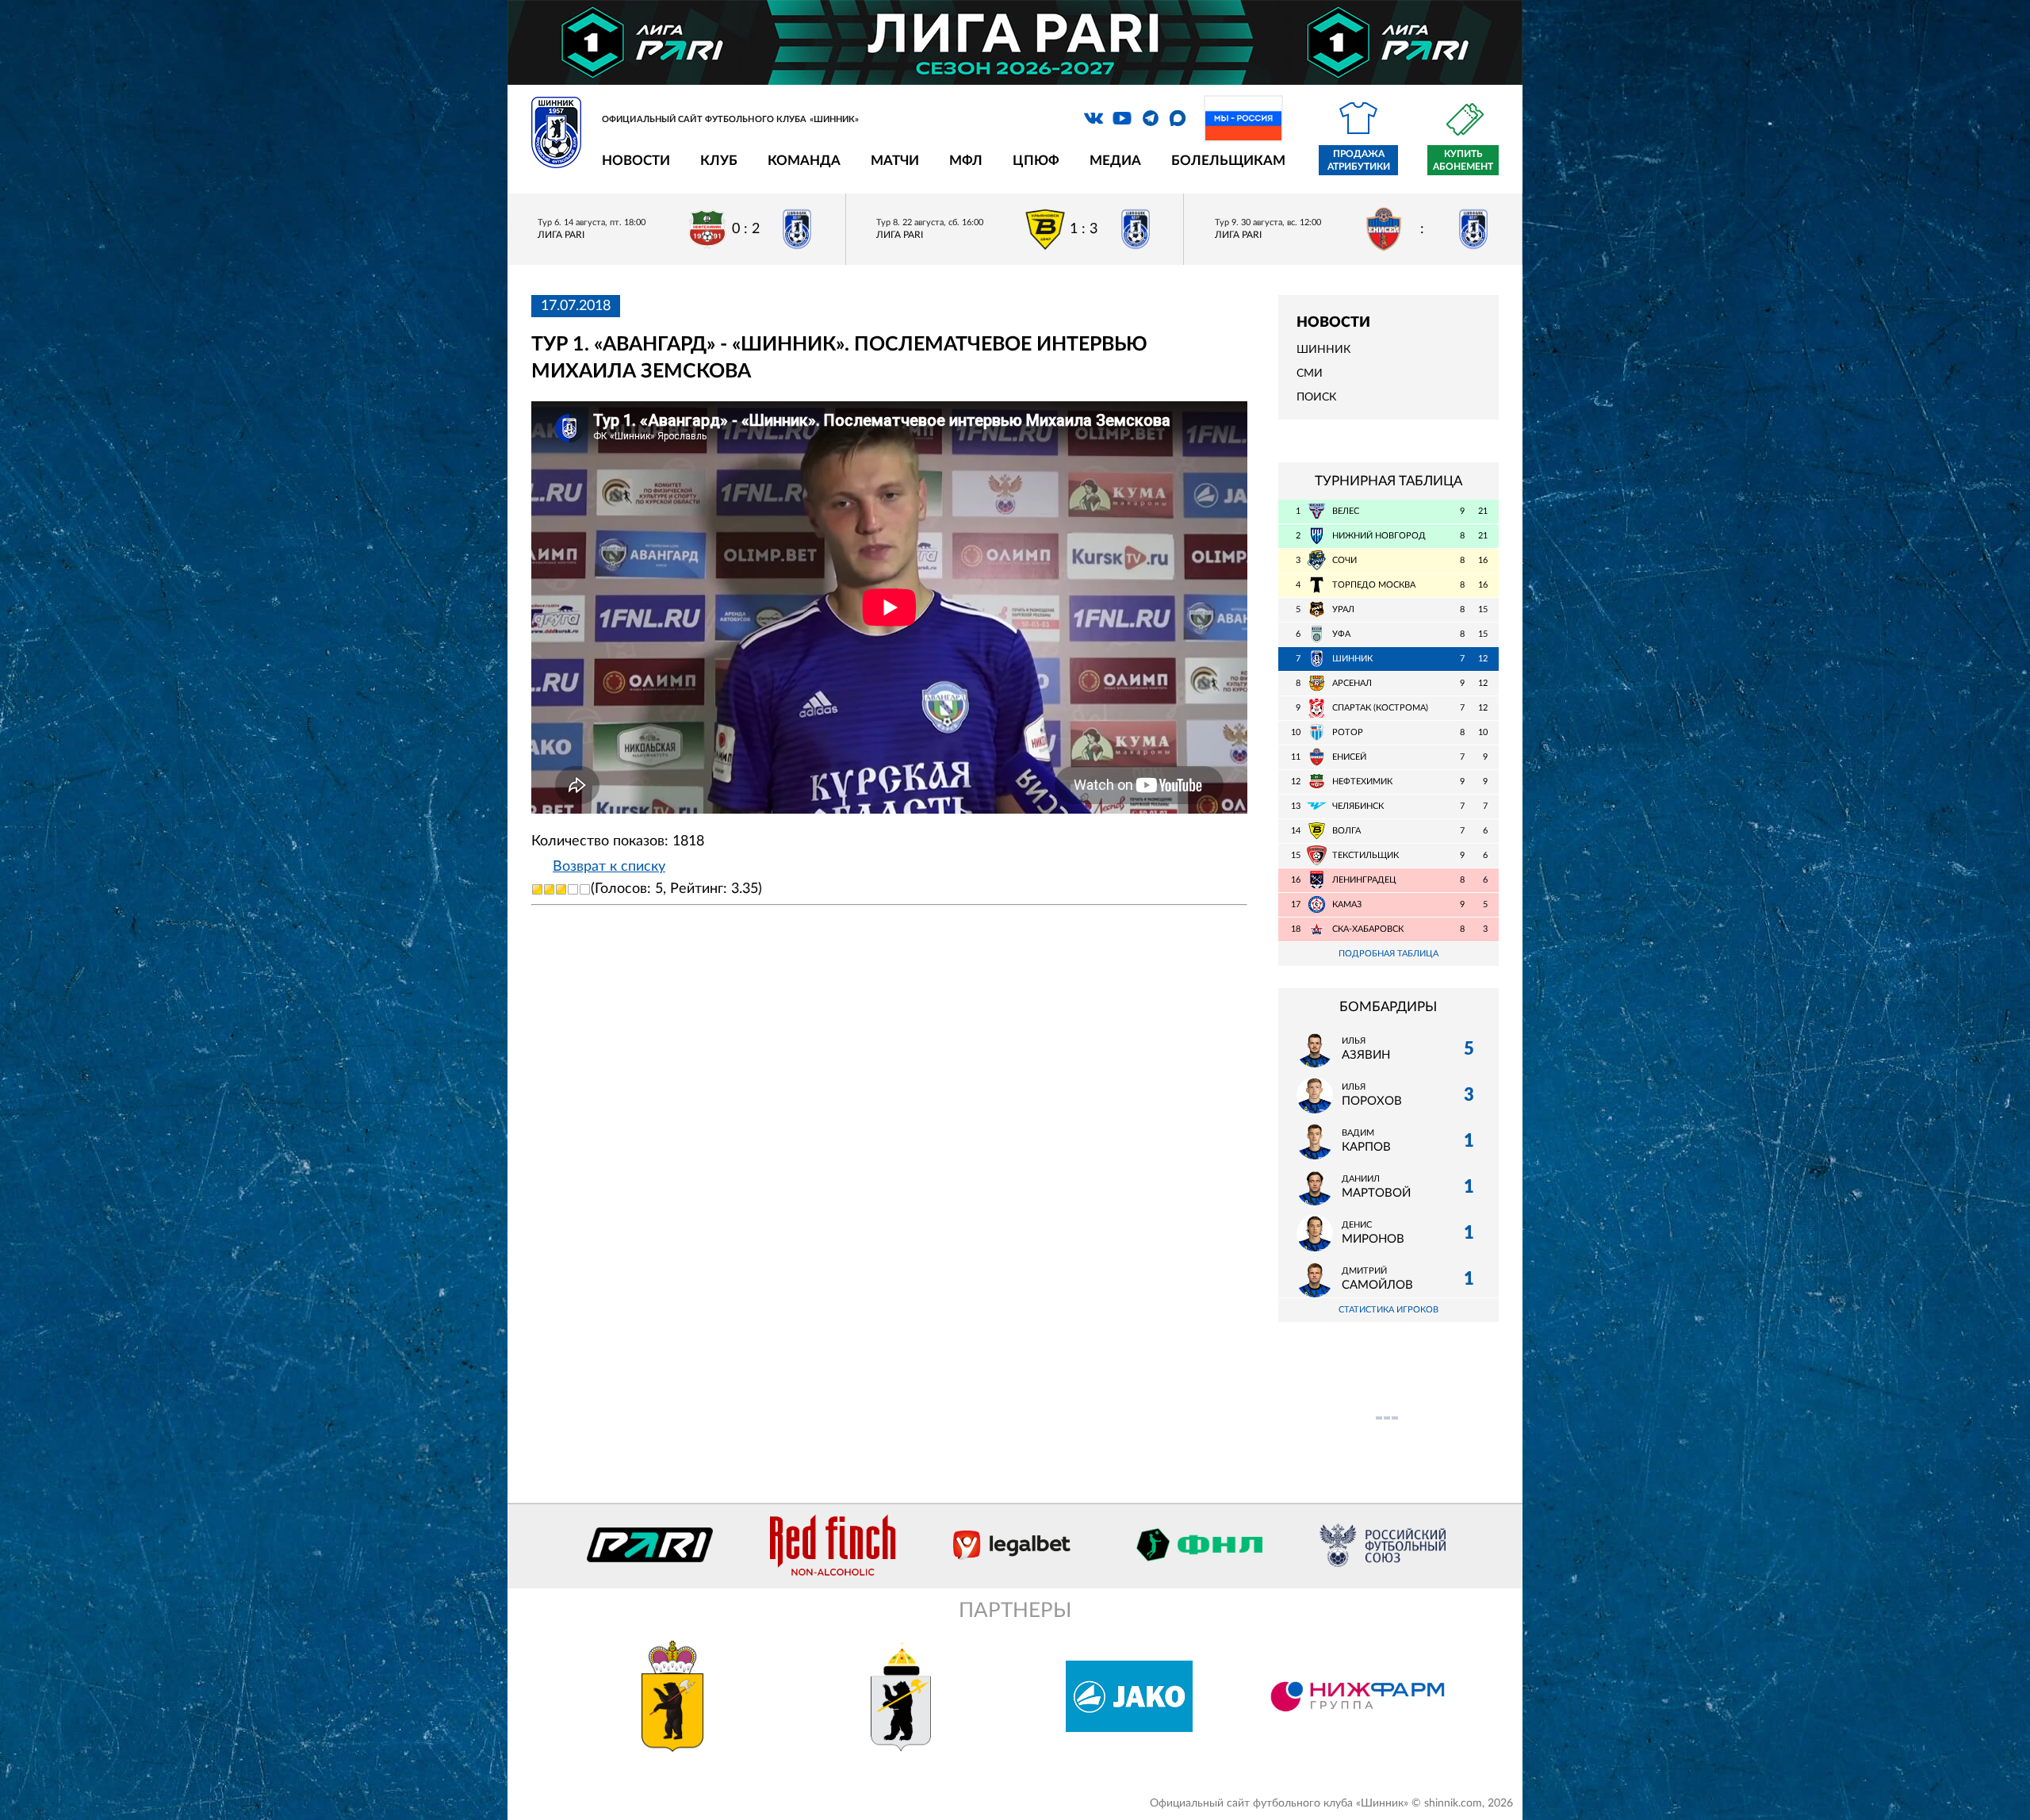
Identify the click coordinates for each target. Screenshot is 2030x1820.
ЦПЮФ (1036, 161)
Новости (636, 161)
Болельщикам (1228, 161)
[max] (1178, 118)
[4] (573, 889)
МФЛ (966, 161)
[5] (585, 889)
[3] (561, 889)
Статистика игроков (1388, 1310)
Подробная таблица (1388, 954)
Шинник (1323, 350)
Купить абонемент (1463, 160)
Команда (804, 161)
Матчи (895, 161)
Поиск (1316, 397)
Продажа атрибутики (1359, 160)
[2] (549, 889)
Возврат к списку (609, 867)
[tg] (1151, 118)
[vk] (1094, 118)
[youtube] (1122, 118)
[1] (537, 889)
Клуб (719, 161)
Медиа (1115, 161)
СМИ (1310, 374)
